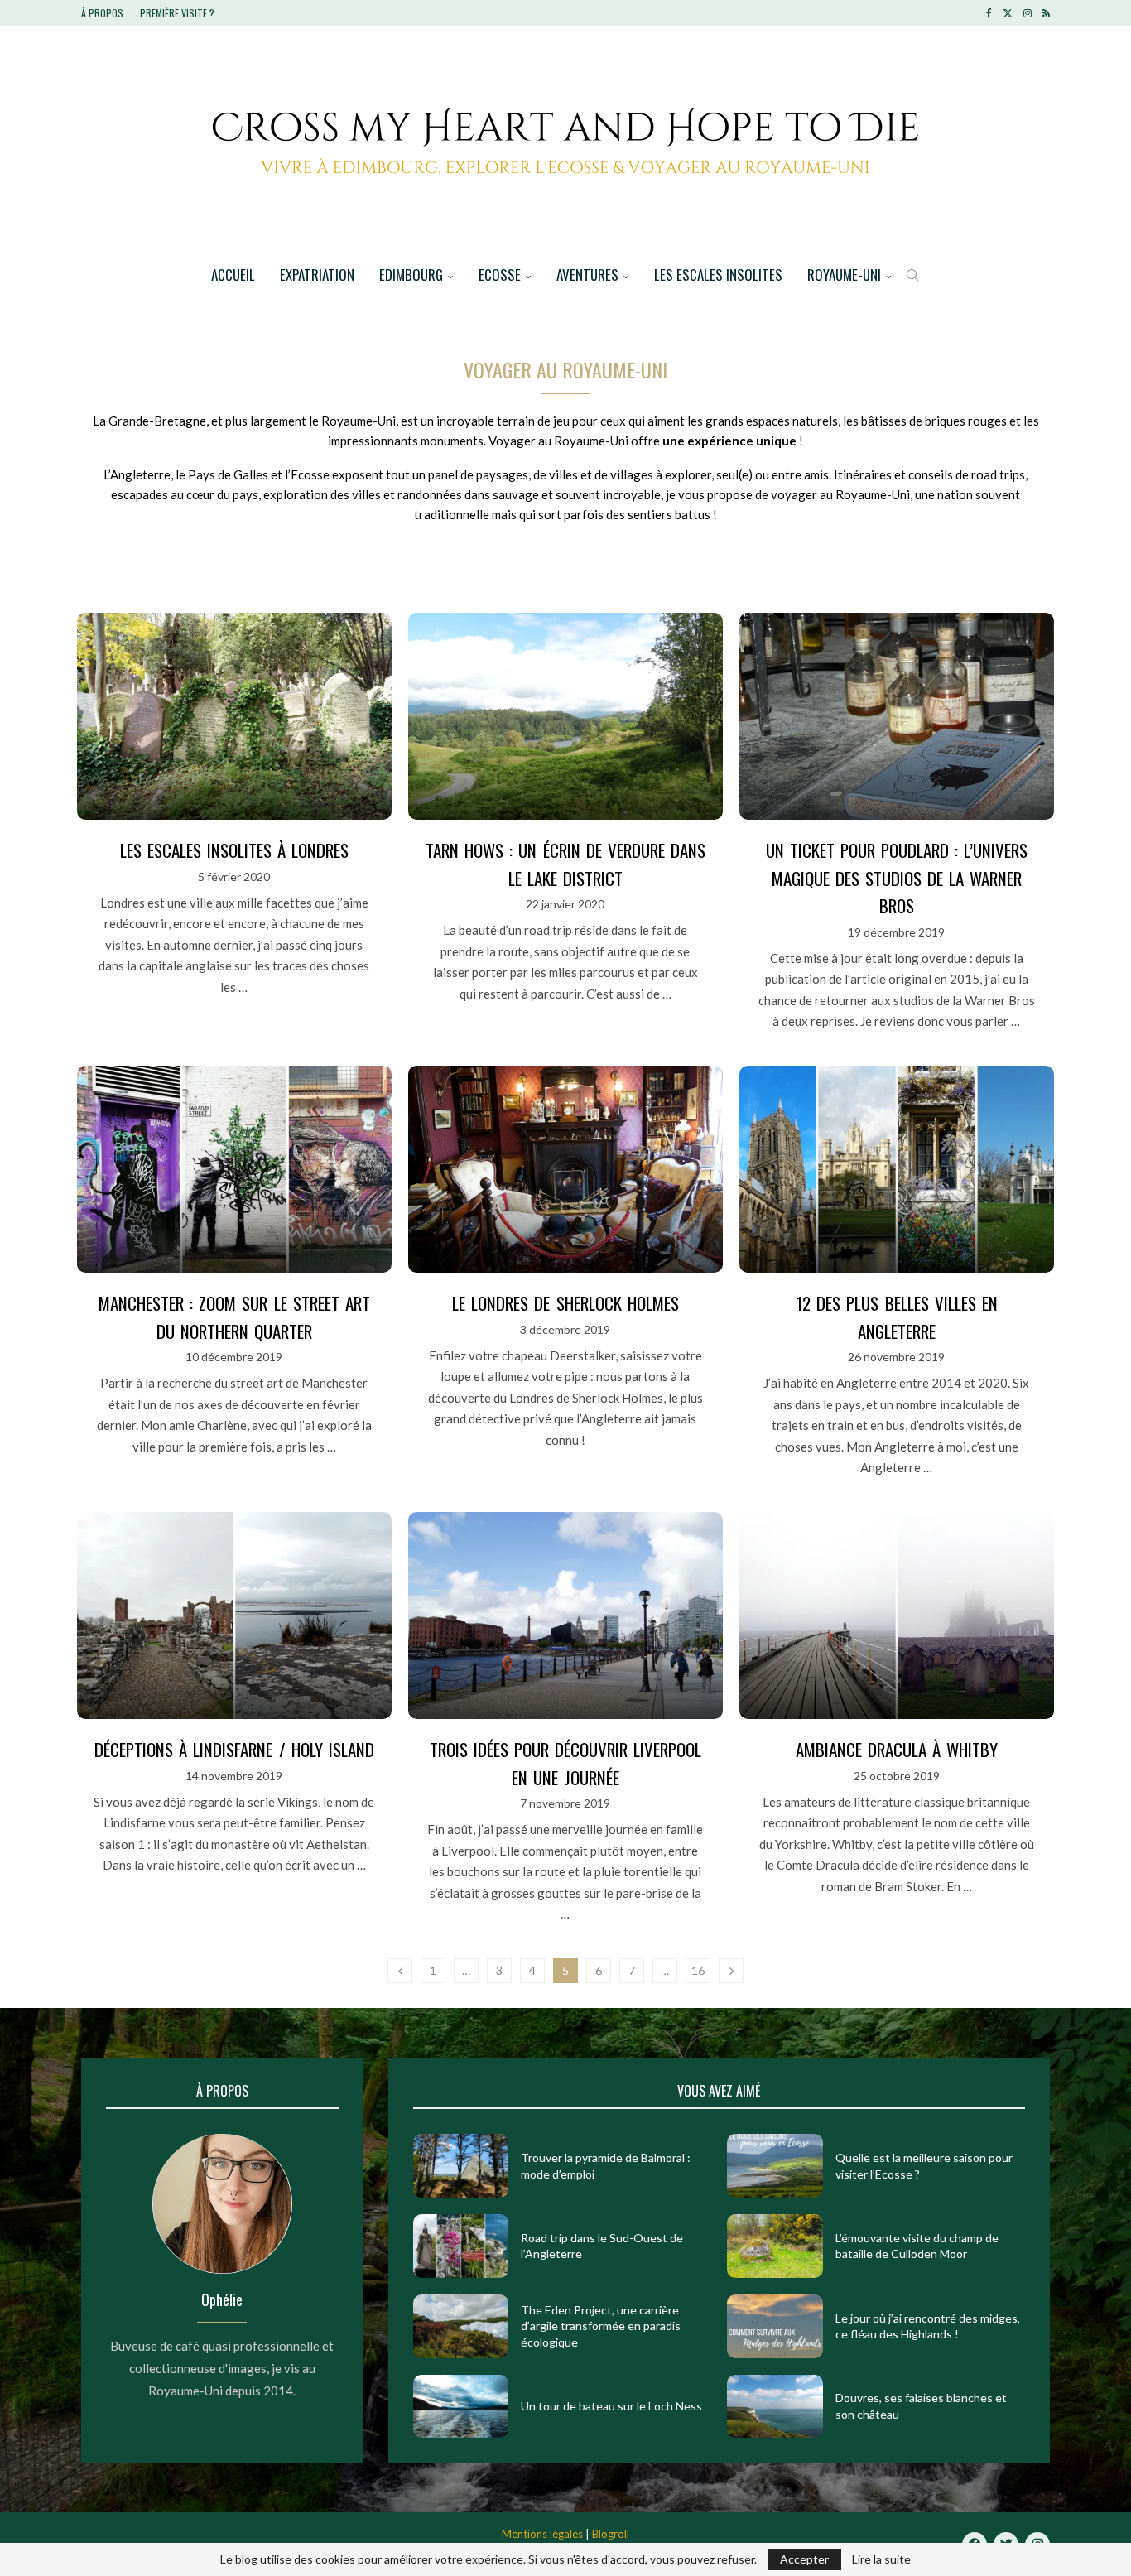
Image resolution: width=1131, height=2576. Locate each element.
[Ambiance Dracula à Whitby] (897, 1615)
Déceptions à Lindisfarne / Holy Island (234, 1749)
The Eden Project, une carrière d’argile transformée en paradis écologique (601, 2326)
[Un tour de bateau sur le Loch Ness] (461, 2407)
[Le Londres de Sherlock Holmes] (565, 1169)
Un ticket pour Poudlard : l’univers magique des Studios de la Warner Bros (897, 878)
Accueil (233, 274)
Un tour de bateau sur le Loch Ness (611, 2406)
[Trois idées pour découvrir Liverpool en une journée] (565, 1615)
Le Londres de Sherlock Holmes (565, 1303)
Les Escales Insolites (718, 274)
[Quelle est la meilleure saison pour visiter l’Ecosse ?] (775, 2166)
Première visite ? (177, 13)
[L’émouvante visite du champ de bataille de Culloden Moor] (775, 2246)
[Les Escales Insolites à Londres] (234, 716)
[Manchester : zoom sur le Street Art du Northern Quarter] (234, 1169)
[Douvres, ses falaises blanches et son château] (775, 2407)
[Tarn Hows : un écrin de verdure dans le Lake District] (565, 716)
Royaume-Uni (844, 274)
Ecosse (500, 274)
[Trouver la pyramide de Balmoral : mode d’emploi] (461, 2166)
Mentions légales (542, 2534)
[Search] (912, 275)
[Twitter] (1008, 13)
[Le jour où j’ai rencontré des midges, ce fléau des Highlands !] (775, 2326)
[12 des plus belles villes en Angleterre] (897, 1169)
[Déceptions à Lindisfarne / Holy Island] (234, 1615)
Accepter (804, 2559)
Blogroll (611, 2534)
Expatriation (317, 274)
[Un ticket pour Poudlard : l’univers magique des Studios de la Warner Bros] (897, 716)
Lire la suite (881, 2559)
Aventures (587, 274)
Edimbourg (411, 274)
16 (698, 1970)
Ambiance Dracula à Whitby (897, 1749)
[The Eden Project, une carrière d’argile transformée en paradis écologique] (461, 2326)
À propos (102, 13)
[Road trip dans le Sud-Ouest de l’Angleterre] (461, 2246)
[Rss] (1046, 13)
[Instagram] (1028, 13)
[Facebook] (989, 13)
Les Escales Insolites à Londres (234, 850)
